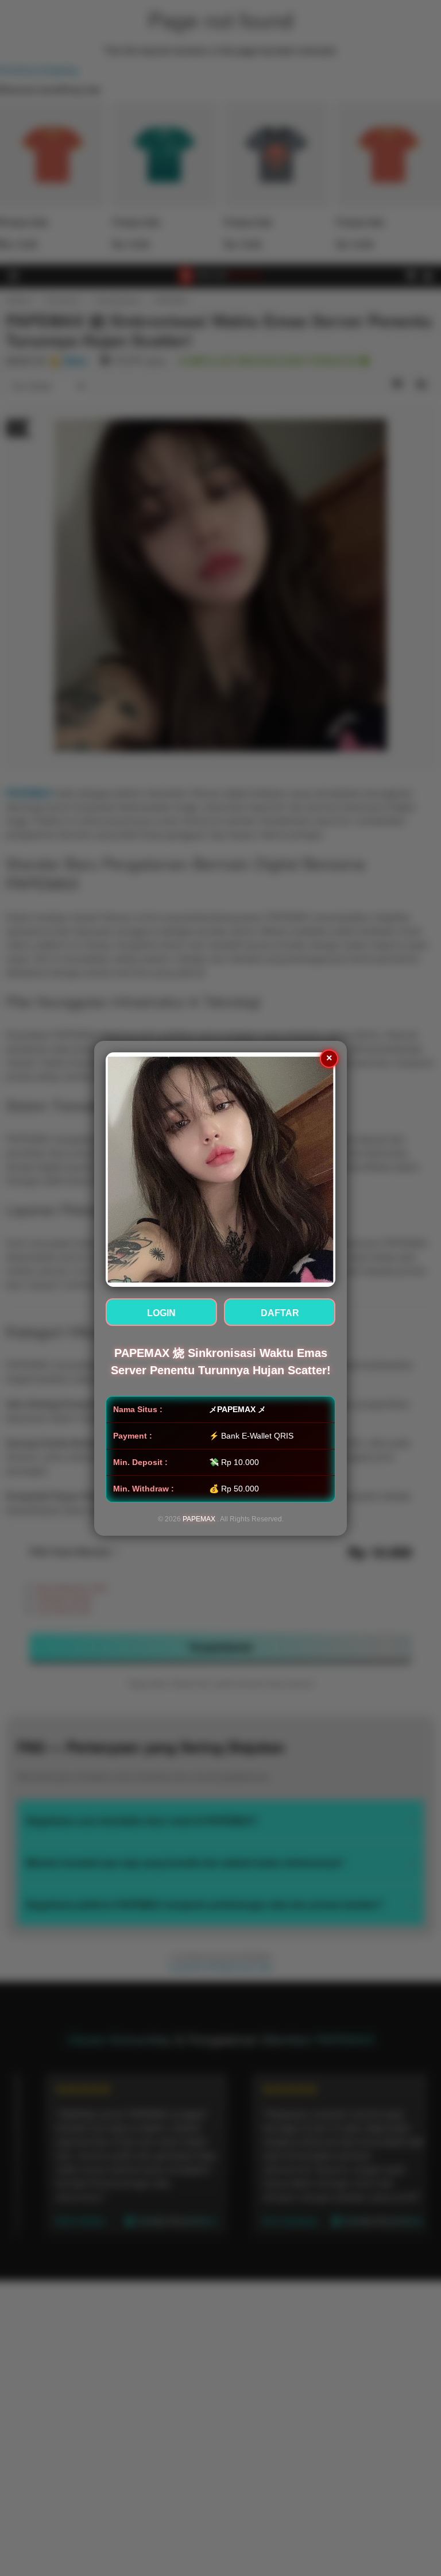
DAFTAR (280, 1313)
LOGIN (161, 1313)
